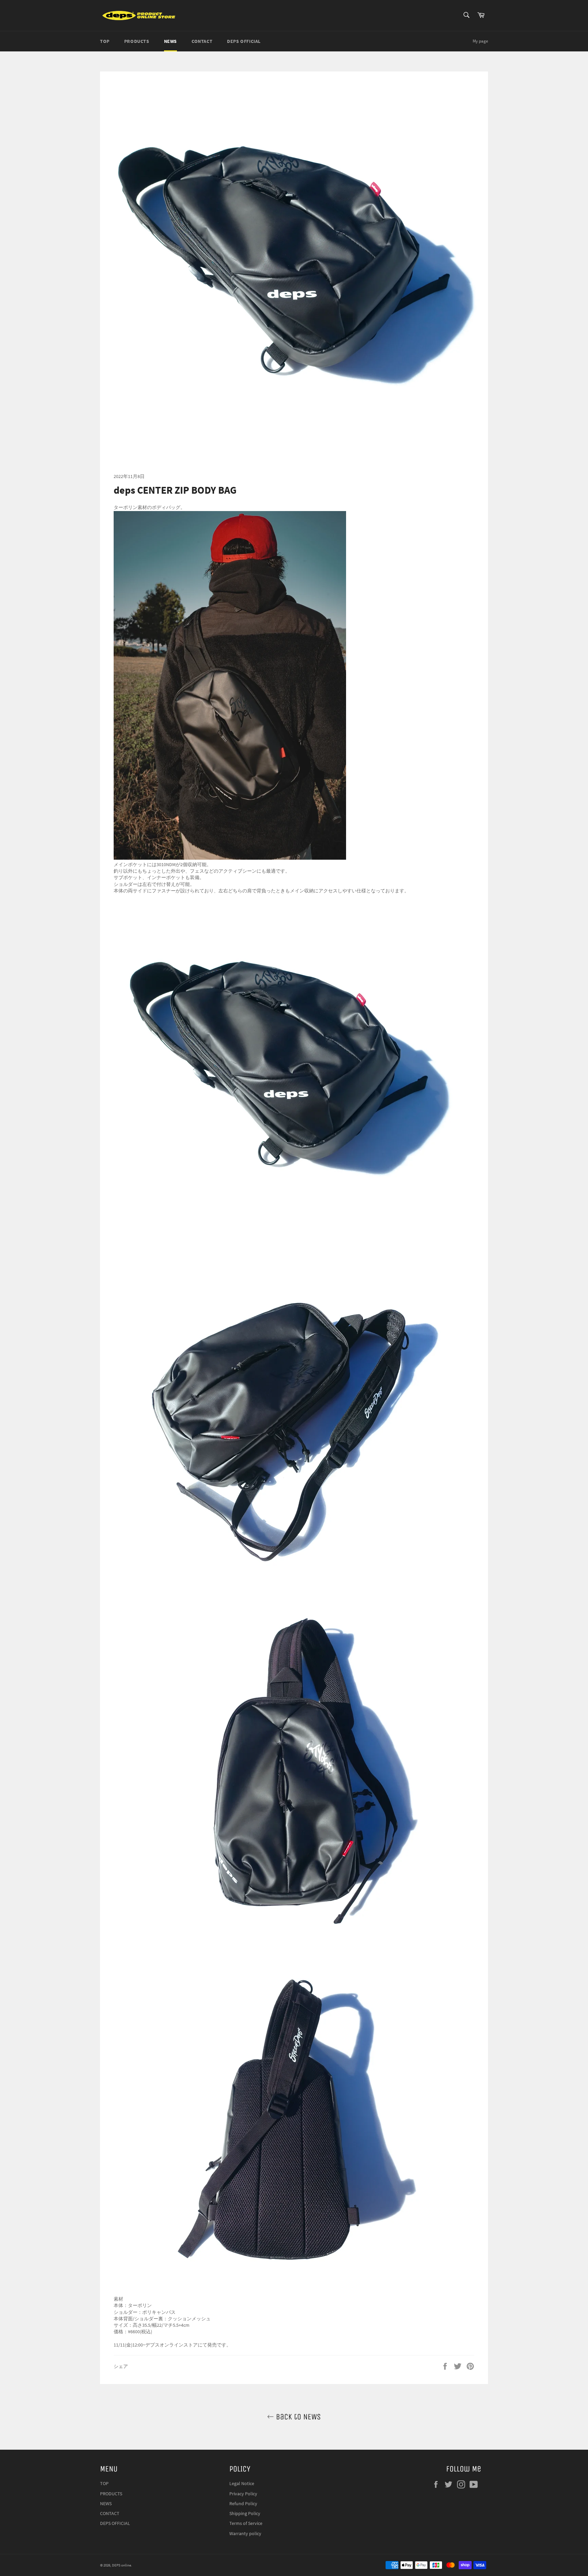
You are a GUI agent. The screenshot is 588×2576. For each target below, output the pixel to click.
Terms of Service (246, 2523)
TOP (105, 41)
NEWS (170, 41)
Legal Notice (242, 2483)
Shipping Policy (245, 2513)
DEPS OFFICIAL (244, 41)
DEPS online (121, 2565)
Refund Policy (243, 2503)
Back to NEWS (297, 2417)
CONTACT (202, 41)
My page (480, 41)
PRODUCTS (137, 41)
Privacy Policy (243, 2494)
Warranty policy (245, 2533)
